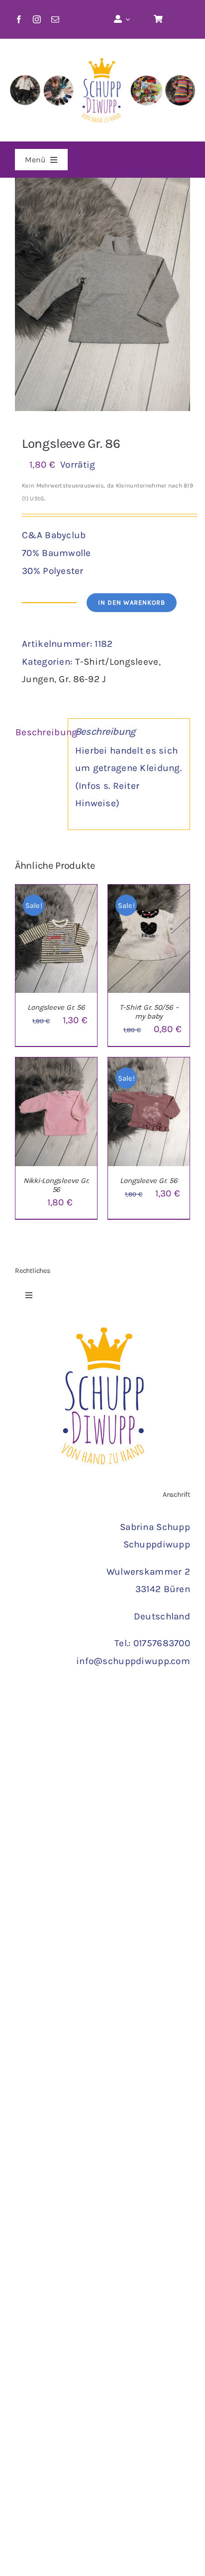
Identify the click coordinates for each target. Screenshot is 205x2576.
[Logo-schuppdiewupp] (102, 53)
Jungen (38, 679)
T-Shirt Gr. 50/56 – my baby (149, 1012)
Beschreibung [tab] (38, 732)
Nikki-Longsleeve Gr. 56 (56, 1185)
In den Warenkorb (132, 602)
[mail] (55, 19)
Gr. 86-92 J (82, 679)
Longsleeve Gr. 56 (56, 1007)
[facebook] (19, 19)
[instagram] (37, 19)
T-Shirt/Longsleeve (117, 662)
